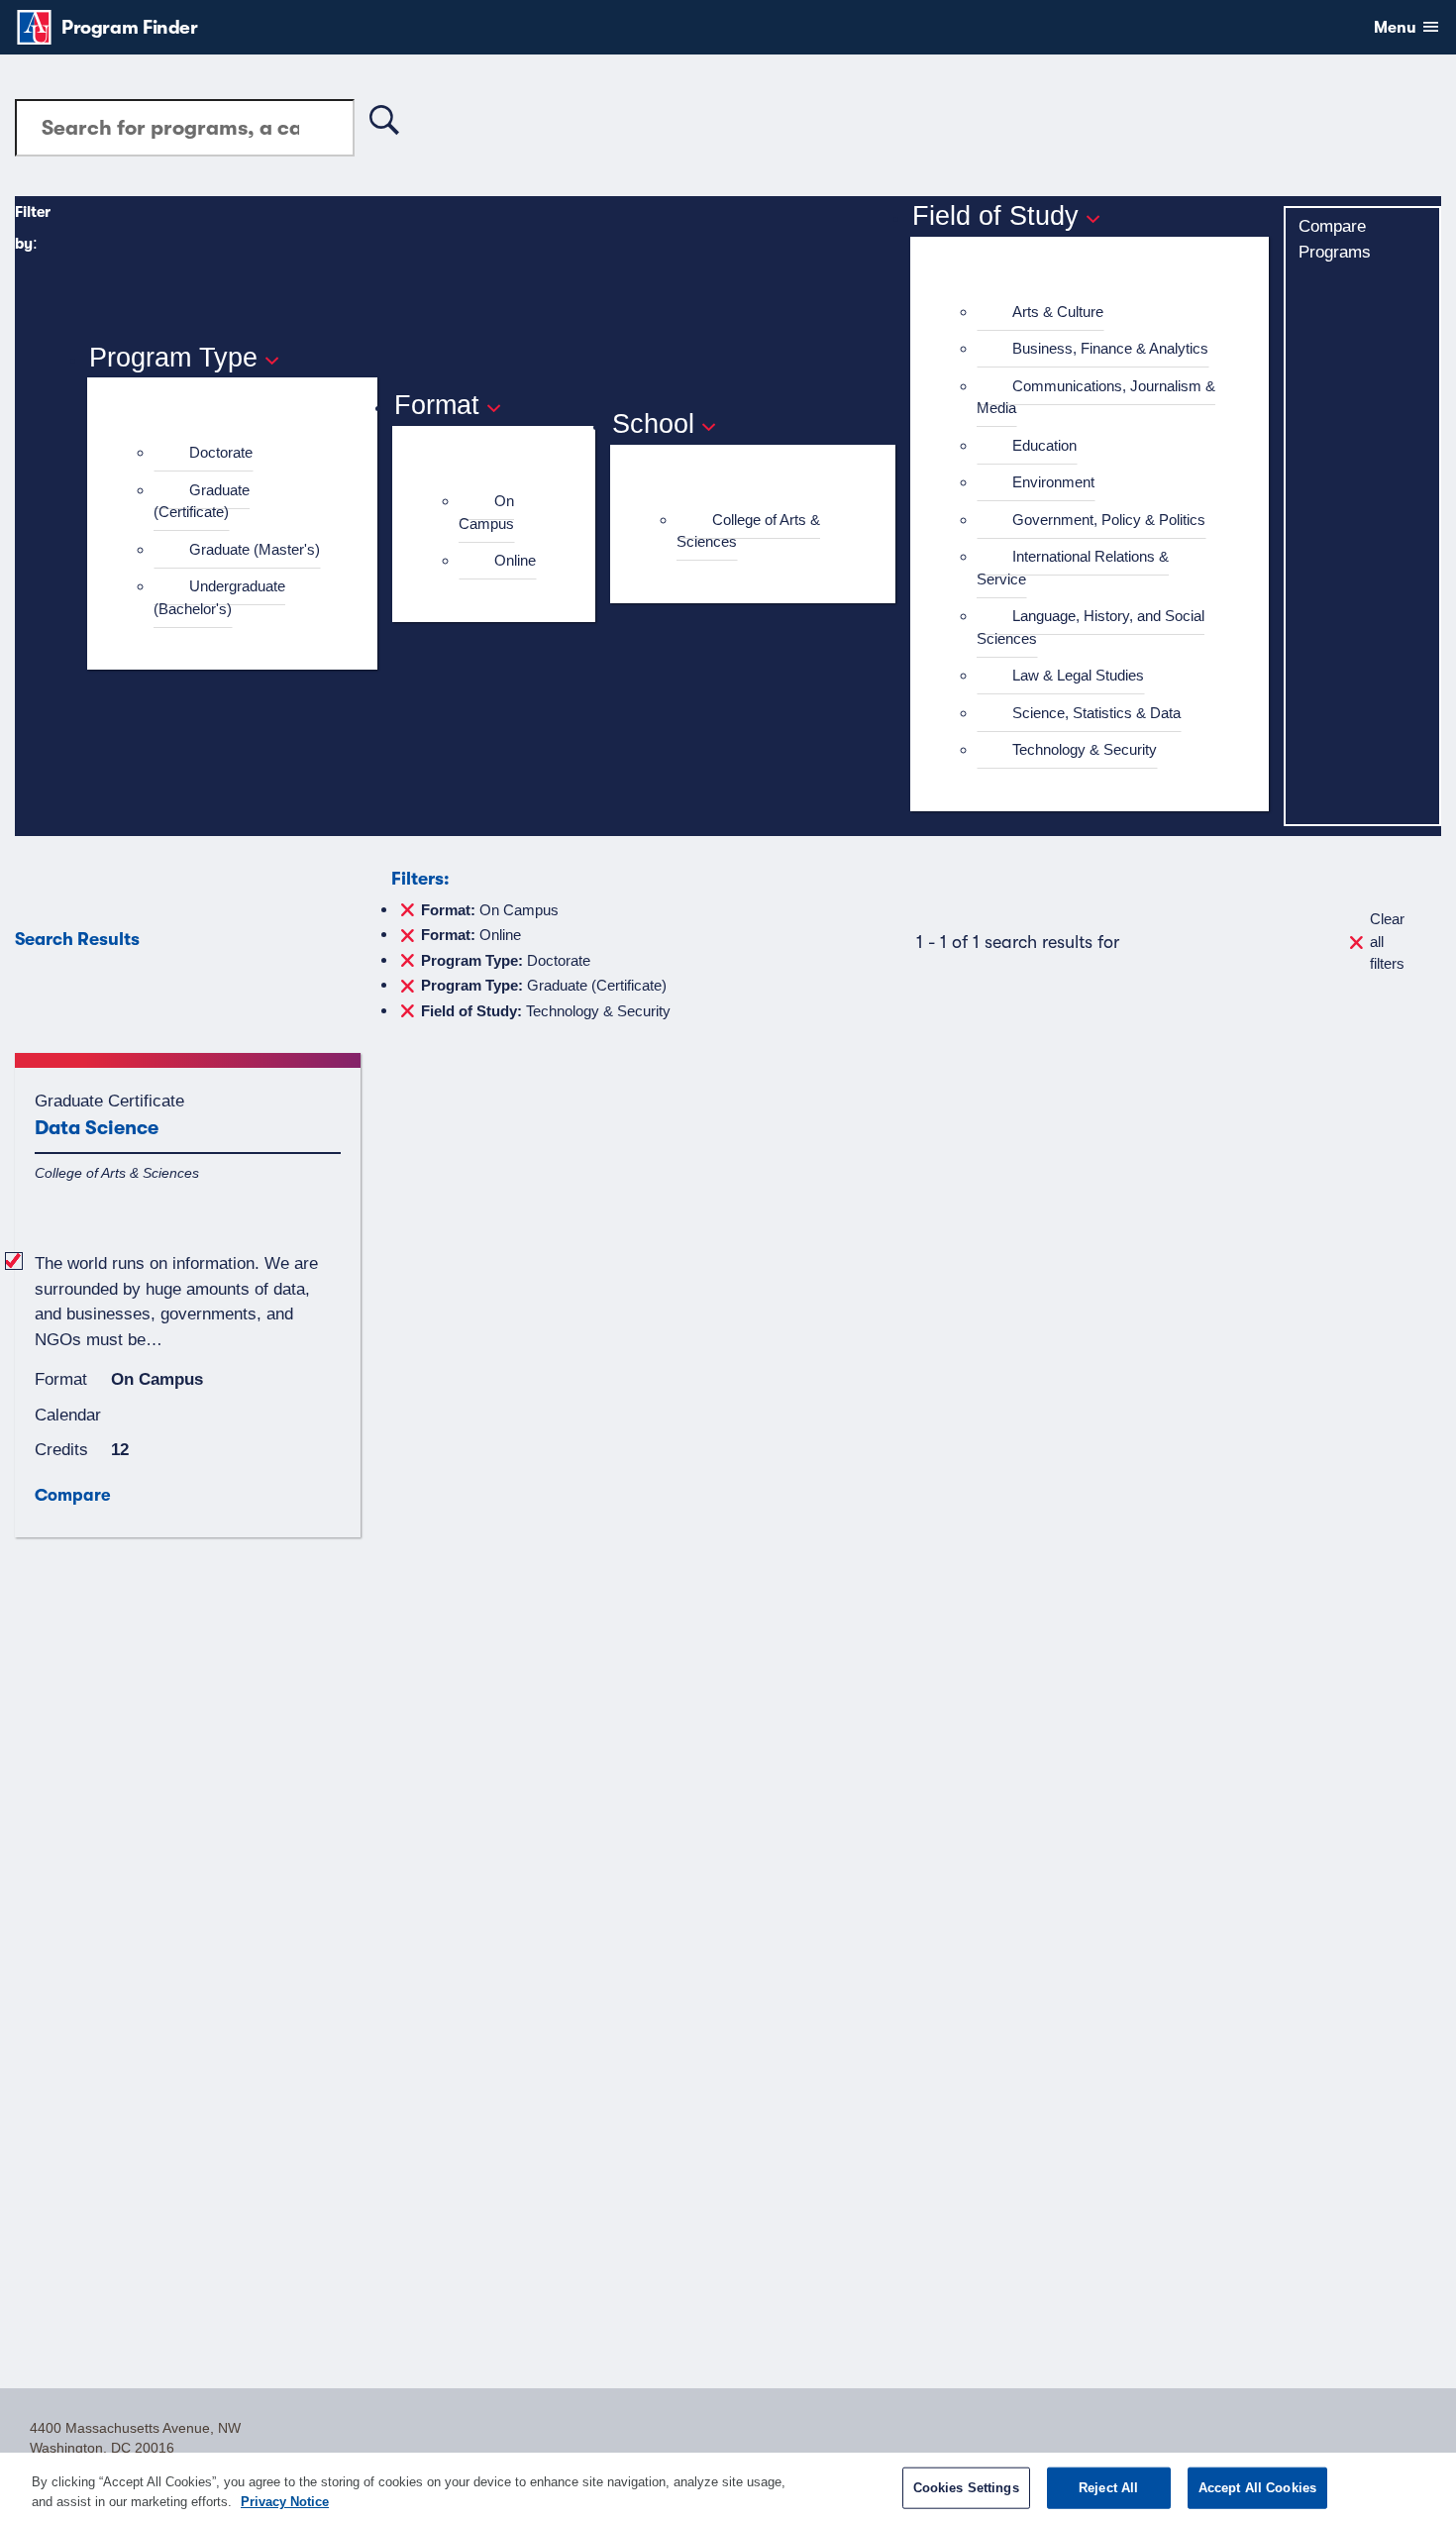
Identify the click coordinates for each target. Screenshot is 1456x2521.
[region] (728, 2487)
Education (1044, 445)
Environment (1053, 482)
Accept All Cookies (1257, 2488)
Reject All (1108, 2488)
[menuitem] (241, 453)
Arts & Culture (1058, 312)
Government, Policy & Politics (1109, 520)
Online (515, 560)
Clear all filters (1387, 941)
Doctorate (221, 452)
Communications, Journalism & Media (1096, 397)
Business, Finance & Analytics (1110, 348)
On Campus (486, 512)
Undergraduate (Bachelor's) (219, 597)
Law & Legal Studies (1078, 675)
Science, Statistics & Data (1096, 713)
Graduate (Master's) (255, 549)
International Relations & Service (1073, 568)
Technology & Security (1085, 749)
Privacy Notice (285, 2501)
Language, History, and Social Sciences (1091, 627)
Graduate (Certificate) (202, 501)
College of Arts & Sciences (748, 531)
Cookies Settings (966, 2488)
